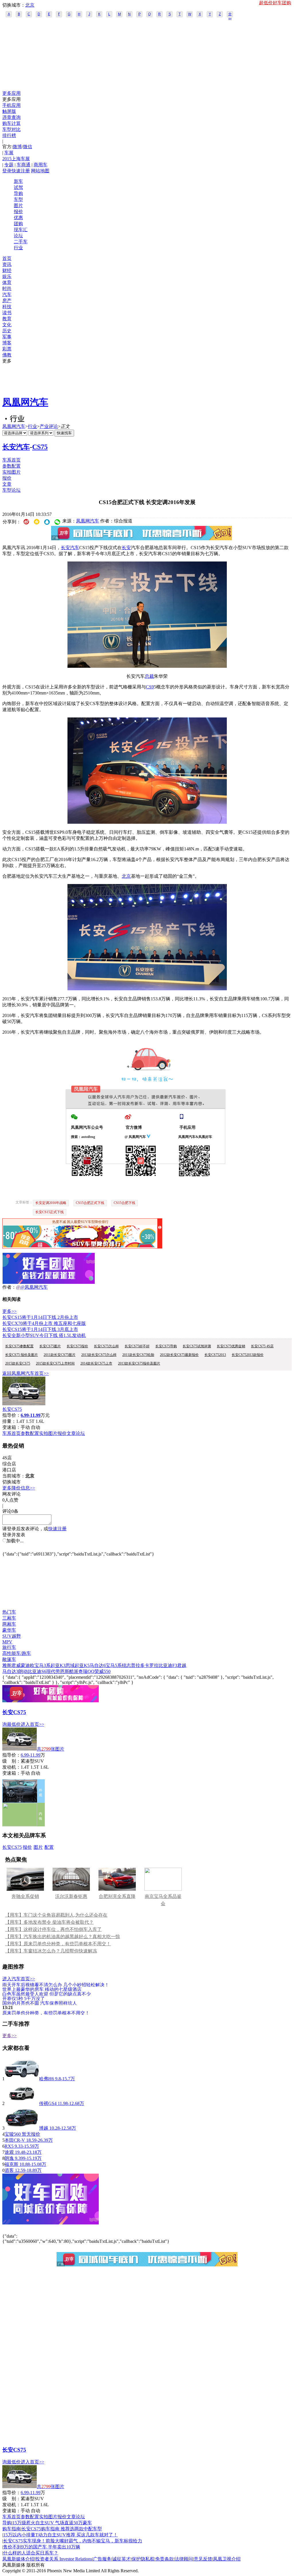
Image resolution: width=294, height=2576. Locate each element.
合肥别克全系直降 (117, 1896)
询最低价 (11, 1724)
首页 (7, 258)
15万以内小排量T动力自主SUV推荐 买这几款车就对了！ (60, 2535)
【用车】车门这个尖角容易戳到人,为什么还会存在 (56, 1915)
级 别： (11, 1761)
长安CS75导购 (166, 1346)
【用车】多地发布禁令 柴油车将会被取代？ (49, 1922)
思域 (70, 1665)
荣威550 (102, 1671)
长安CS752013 (215, 1355)
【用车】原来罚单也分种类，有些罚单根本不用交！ (58, 1944)
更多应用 (11, 93)
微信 (28, 147)
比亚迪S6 (37, 1671)
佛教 (7, 355)
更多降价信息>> (19, 1488)
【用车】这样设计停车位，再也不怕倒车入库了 (53, 1929)
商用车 (40, 165)
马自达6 (98, 1665)
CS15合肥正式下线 (90, 1203)
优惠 (18, 218)
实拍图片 (11, 472)
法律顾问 (184, 2559)
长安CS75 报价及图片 (22, 1355)
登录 (7, 171)
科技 (7, 307)
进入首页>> (32, 1724)
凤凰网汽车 (25, 402)
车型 (18, 199)
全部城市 (230, 15)
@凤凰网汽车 (34, 1287)
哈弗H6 (47, 2079)
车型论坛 (11, 490)
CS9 (150, 687)
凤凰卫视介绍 (227, 2559)
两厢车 (9, 1624)
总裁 (149, 676)
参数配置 (11, 466)
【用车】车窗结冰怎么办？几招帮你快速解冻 (51, 1951)
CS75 (40, 447)
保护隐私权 (143, 2559)
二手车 (21, 242)
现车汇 (21, 230)
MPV (7, 1642)
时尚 (7, 289)
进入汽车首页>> (19, 1979)
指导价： (11, 1755)
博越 (44, 2128)
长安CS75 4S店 (262, 1346)
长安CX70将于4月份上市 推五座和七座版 (44, 1323)
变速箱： (11, 1427)
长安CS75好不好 (137, 1346)
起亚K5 (82, 1665)
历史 (7, 331)
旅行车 (9, 1647)
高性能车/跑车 (17, 1653)
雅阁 (7, 1665)
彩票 (7, 349)
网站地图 (40, 171)
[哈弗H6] (22, 2079)
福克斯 (11, 2164)
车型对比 (11, 129)
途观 (9, 2152)
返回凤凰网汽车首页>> (26, 1373)
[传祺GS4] (22, 2103)
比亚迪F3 (168, 1665)
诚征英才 (121, 2559)
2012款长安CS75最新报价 (179, 1355)
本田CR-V (15, 2140)
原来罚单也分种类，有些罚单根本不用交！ (46, 2013)
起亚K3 (58, 1665)
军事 (7, 337)
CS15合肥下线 (124, 1203)
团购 (18, 224)
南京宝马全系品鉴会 (163, 1900)
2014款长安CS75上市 (96, 1363)
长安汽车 (16, 447)
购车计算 (11, 123)
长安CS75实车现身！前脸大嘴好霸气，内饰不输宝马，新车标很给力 (73, 2541)
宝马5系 (114, 1665)
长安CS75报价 (77, 1346)
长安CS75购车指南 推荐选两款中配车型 (62, 2529)
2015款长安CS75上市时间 (55, 1363)
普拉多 (138, 1665)
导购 (18, 193)
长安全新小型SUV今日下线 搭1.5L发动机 (44, 1335)
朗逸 (9, 2158)
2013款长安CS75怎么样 (99, 1355)
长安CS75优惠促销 (231, 1346)
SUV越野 (12, 1636)
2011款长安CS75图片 (60, 1355)
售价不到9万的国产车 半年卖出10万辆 (42, 2547)
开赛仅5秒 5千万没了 (24, 1998)
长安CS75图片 (50, 1346)
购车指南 (11, 2529)
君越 (182, 1665)
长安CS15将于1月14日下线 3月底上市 (40, 1329)
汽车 (7, 295)
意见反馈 (203, 2559)
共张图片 (51, 1749)
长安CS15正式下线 (50, 1212)
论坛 (18, 236)
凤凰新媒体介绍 (18, 2559)
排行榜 (9, 135)
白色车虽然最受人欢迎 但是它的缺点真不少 (47, 1994)
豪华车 (9, 1630)
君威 (16, 1665)
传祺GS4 (48, 2103)
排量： (9, 1421)
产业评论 (49, 426)
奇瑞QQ (86, 1671)
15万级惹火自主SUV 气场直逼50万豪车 (52, 2523)
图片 (18, 205)
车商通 (24, 165)
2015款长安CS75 (18, 1363)
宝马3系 (42, 1665)
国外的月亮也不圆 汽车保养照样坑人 (40, 2003)
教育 (7, 319)
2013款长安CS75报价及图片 (139, 1363)
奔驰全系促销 (25, 1896)
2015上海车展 (16, 159)
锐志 (126, 1665)
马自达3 (10, 1671)
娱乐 (7, 276)
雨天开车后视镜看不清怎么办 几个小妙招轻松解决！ (56, 1984)
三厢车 (9, 1618)
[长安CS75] (24, 1404)
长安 (126, 548)
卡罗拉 (152, 1665)
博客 (7, 343)
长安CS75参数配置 (19, 1346)
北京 (30, 5)
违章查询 (11, 117)
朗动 (23, 1671)
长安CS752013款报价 (248, 1355)
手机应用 (11, 105)
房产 (7, 301)
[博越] (22, 2128)
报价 (18, 212)
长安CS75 (12, 1409)
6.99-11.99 (31, 1755)
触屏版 (9, 111)
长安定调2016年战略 (51, 1203)
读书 (7, 313)
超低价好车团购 (275, 3)
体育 (7, 282)
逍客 (9, 2170)
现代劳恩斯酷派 (62, 1671)
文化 (7, 325)
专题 (9, 165)
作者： (9, 1287)
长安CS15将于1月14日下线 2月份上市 (40, 1317)
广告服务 (102, 2559)
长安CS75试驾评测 (197, 1346)
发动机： (11, 1767)
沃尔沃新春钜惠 (71, 1896)
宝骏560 (13, 2134)
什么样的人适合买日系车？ (31, 2553)
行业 (18, 248)
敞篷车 (9, 1659)
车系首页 (11, 460)
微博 (17, 147)
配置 (49, 1847)
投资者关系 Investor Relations (64, 2559)
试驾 (18, 187)
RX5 (9, 2146)
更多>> (9, 1311)
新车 (18, 181)
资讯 (7, 264)
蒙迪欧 (28, 1665)
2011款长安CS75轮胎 (138, 1355)
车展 (9, 153)
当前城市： (14, 1476)
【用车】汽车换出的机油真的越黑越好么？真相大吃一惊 (63, 1937)
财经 (7, 270)
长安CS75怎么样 (106, 1346)
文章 (7, 484)
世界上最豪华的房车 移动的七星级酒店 (42, 1989)
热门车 (9, 1612)
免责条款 (165, 2559)
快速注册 (21, 171)
